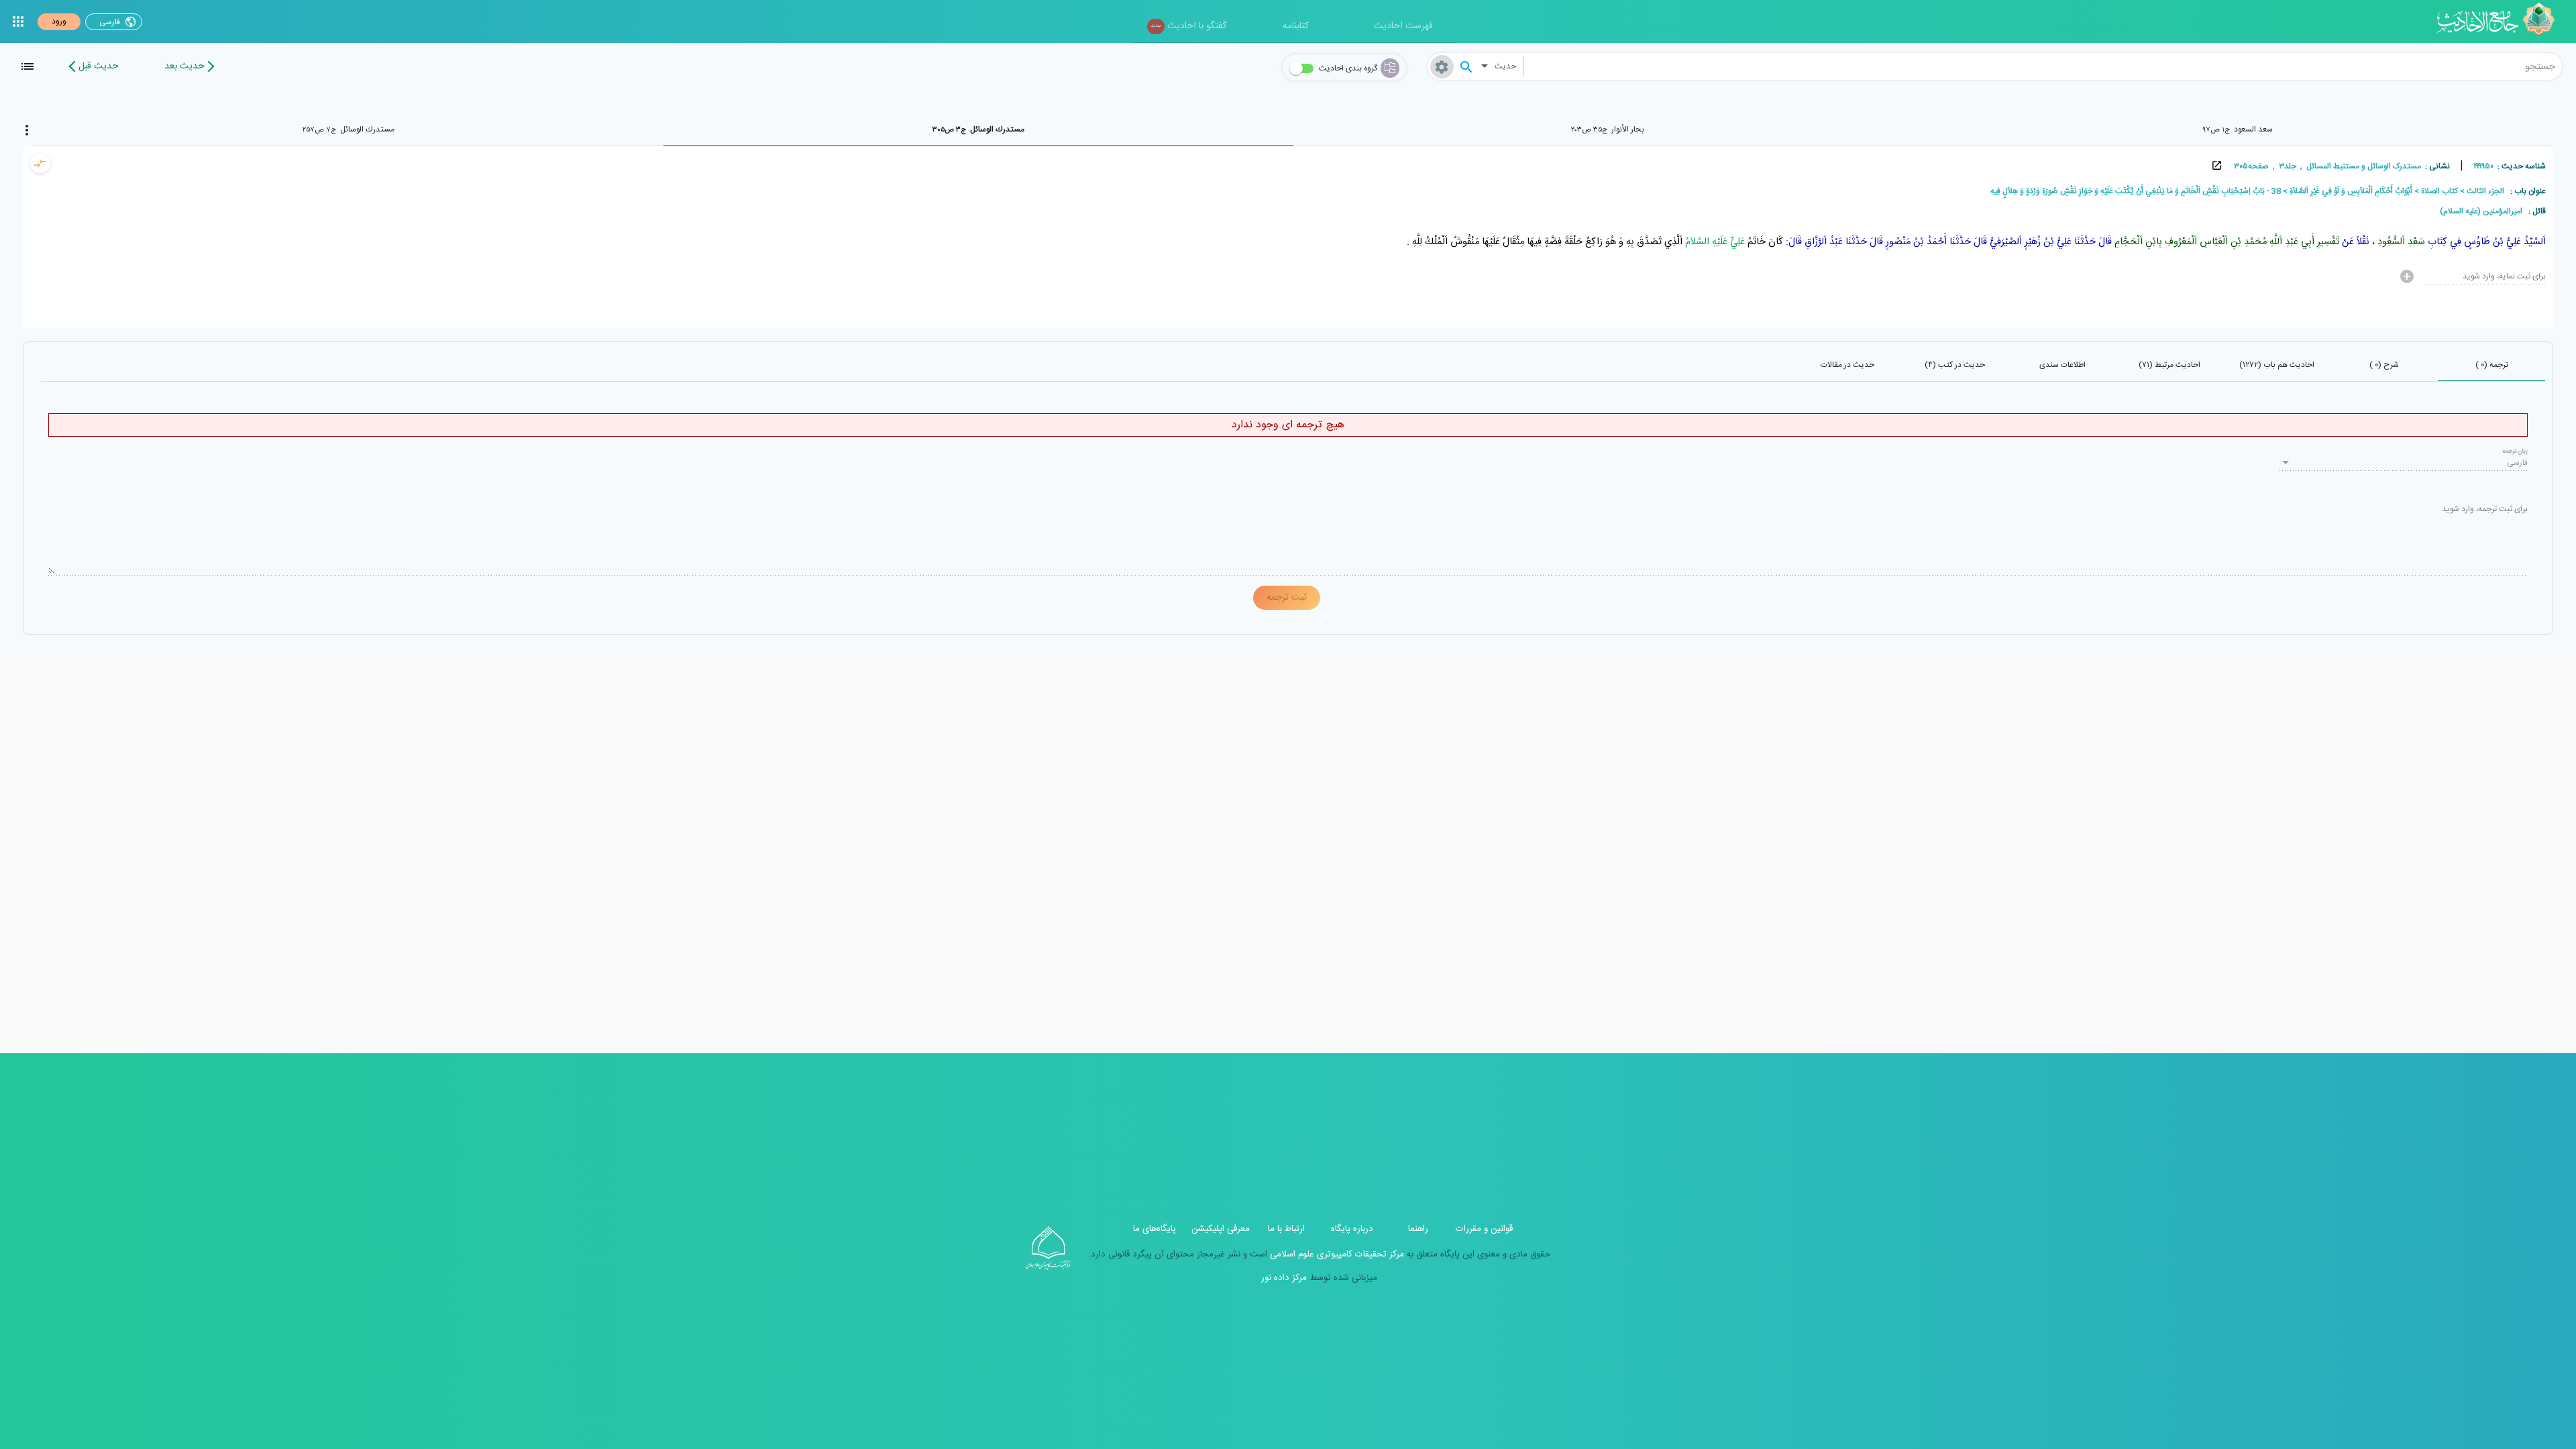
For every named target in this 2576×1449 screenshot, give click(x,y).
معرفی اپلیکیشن (1221, 1229)
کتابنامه (1296, 26)
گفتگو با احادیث (1188, 26)
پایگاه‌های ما (1155, 1229)
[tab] (2238, 129)
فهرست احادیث (1403, 26)
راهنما (1418, 1229)
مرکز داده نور (1284, 1278)
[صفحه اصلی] (2501, 21)
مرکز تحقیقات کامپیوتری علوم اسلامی (1336, 1254)
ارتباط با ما (1286, 1229)
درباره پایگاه (1352, 1229)
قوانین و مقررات (1484, 1229)
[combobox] (2043, 66)
